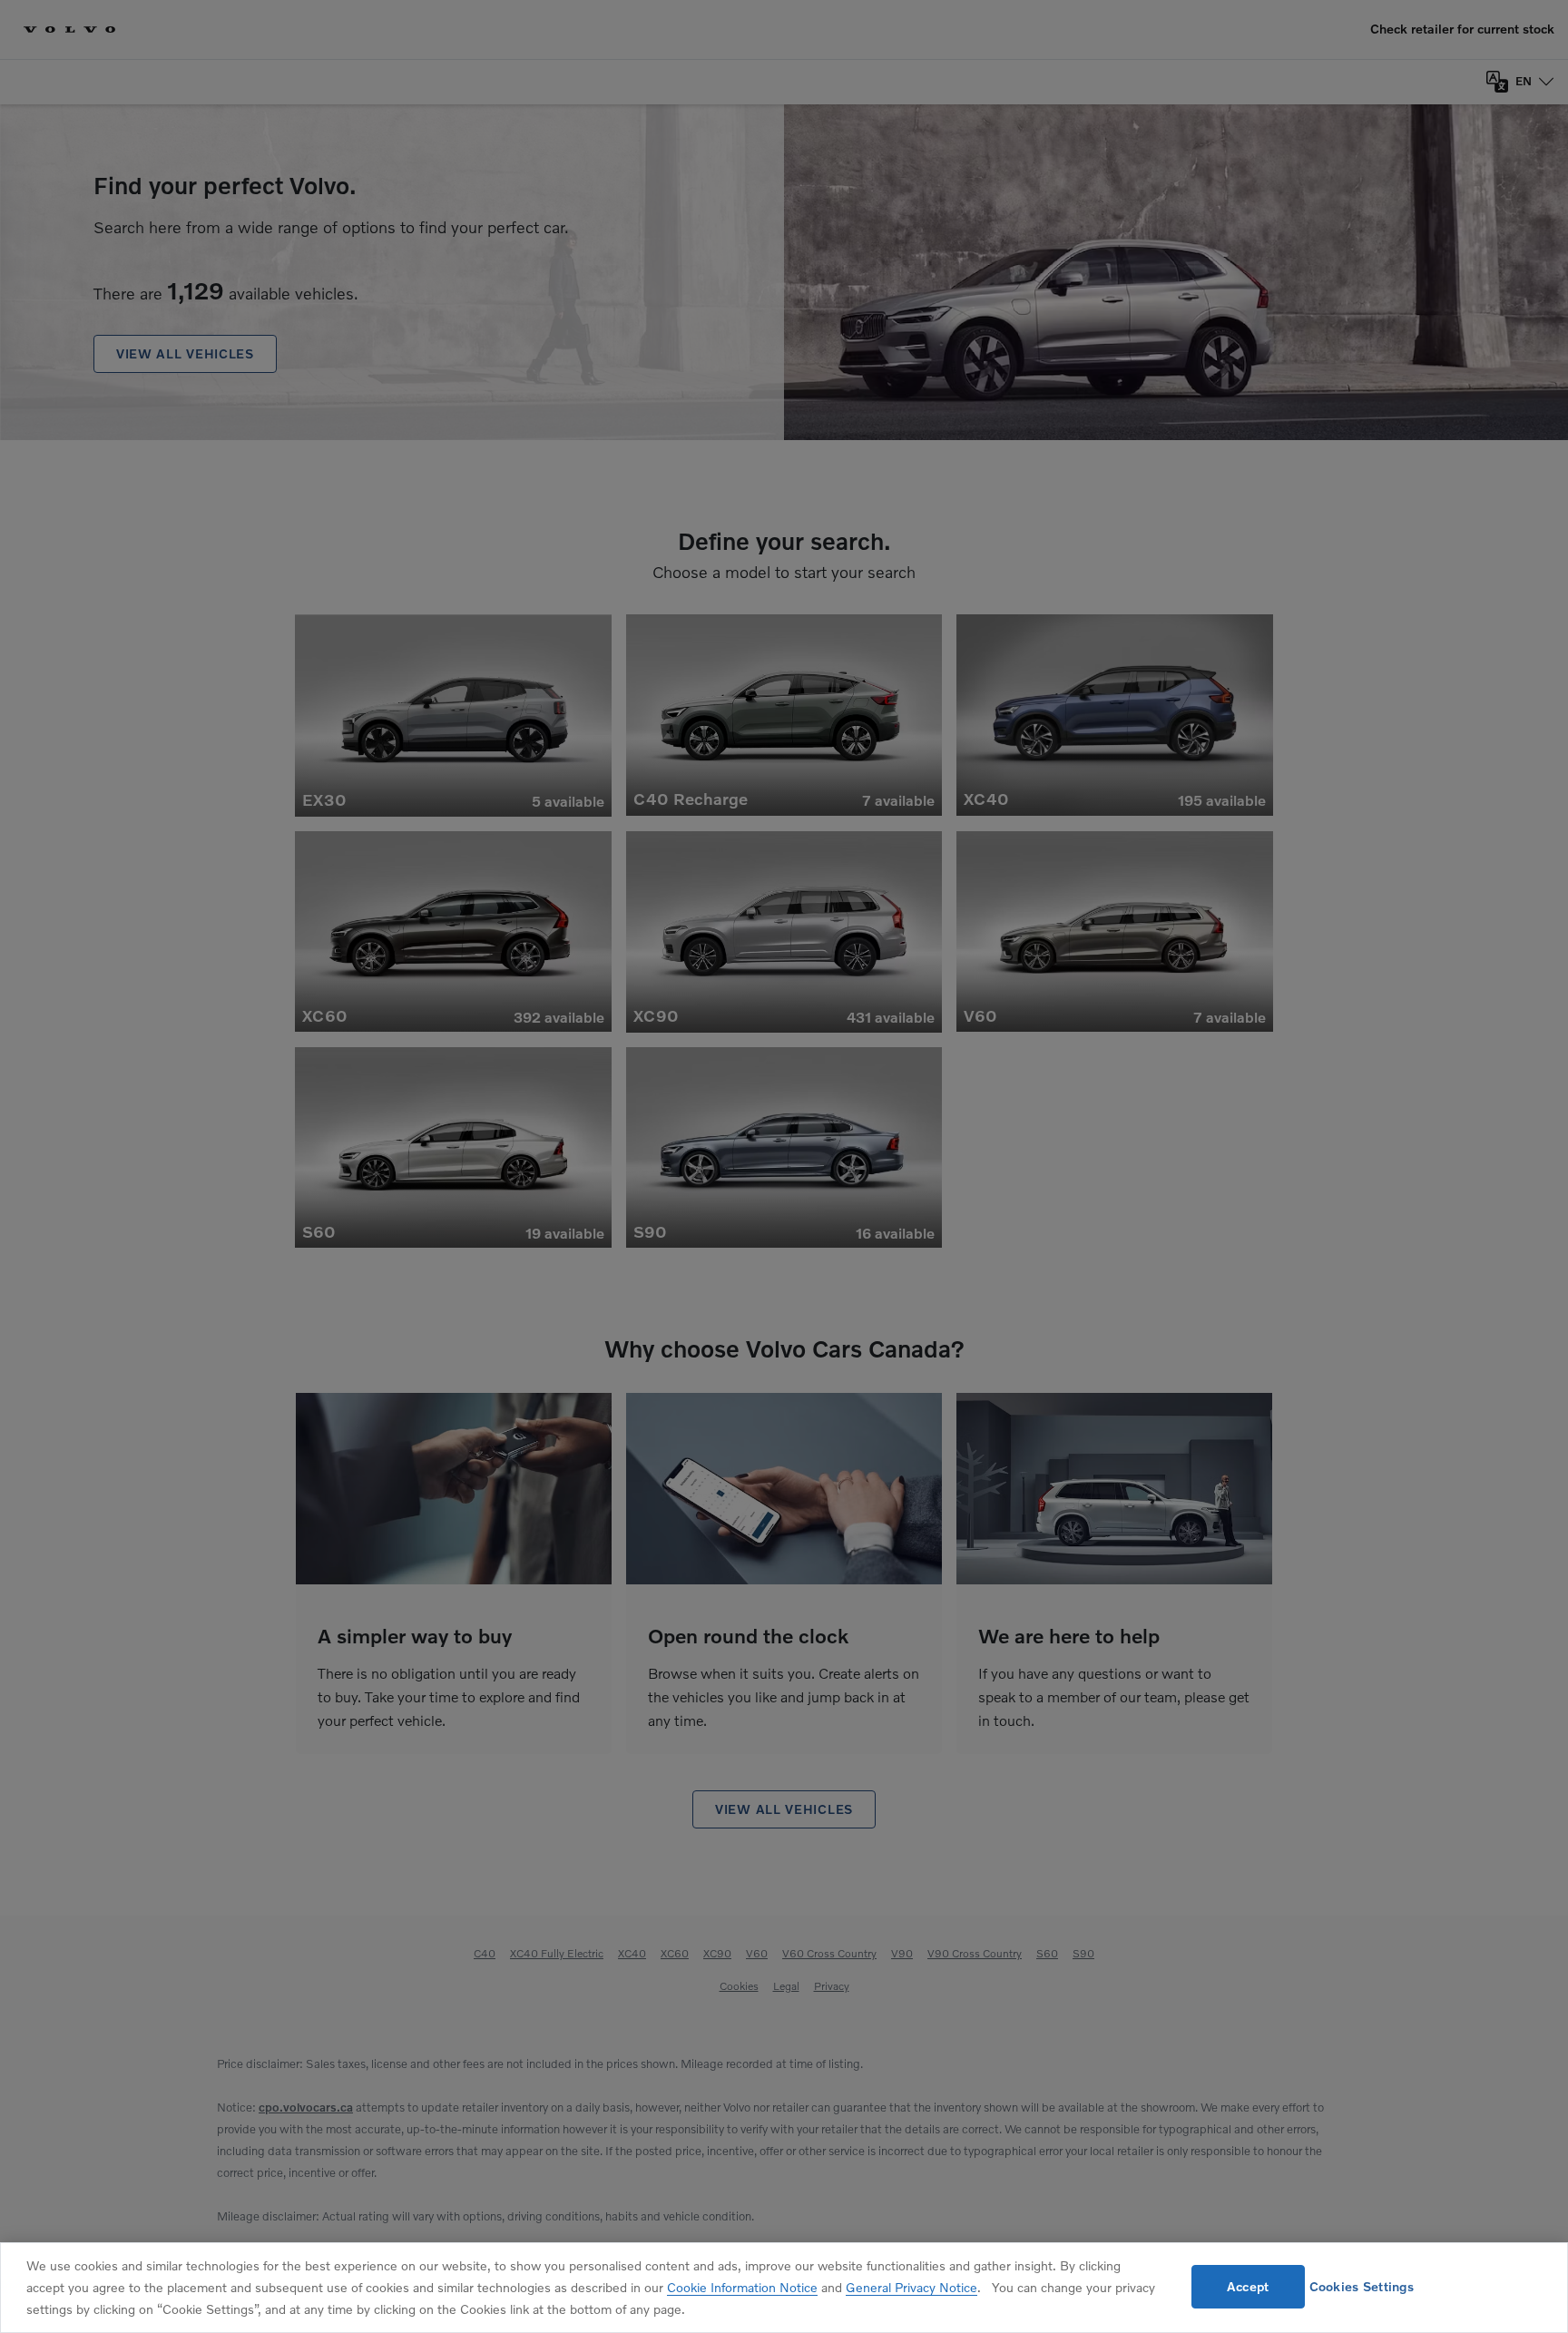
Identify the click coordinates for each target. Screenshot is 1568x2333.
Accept (1248, 2286)
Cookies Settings (1362, 2286)
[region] (784, 2288)
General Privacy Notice (911, 2287)
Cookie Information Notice (742, 2287)
